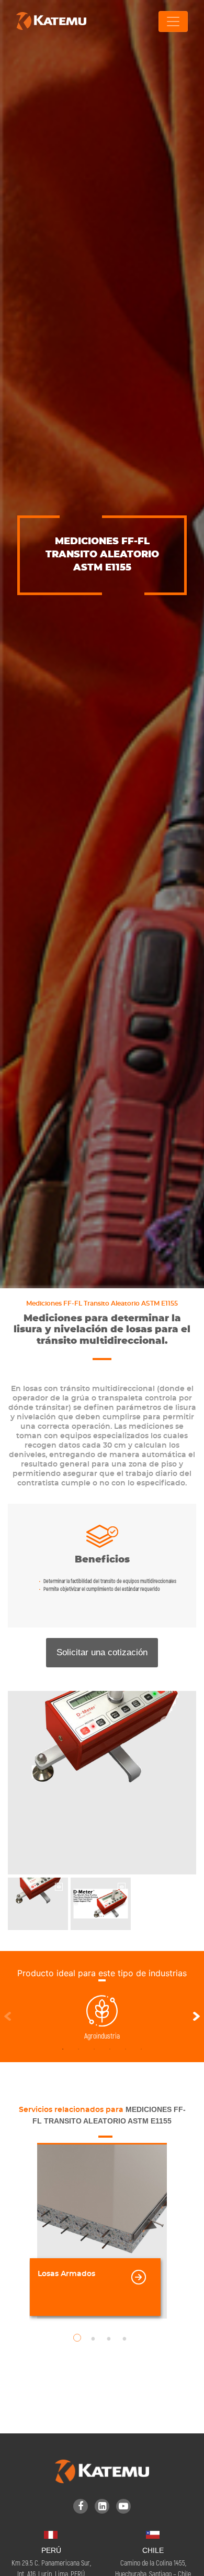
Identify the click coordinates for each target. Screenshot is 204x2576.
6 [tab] (141, 2049)
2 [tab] (78, 2049)
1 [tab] (63, 2049)
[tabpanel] (102, 2018)
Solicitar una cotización (102, 1652)
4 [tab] (110, 2049)
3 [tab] (94, 2049)
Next (196, 2018)
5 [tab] (126, 2049)
